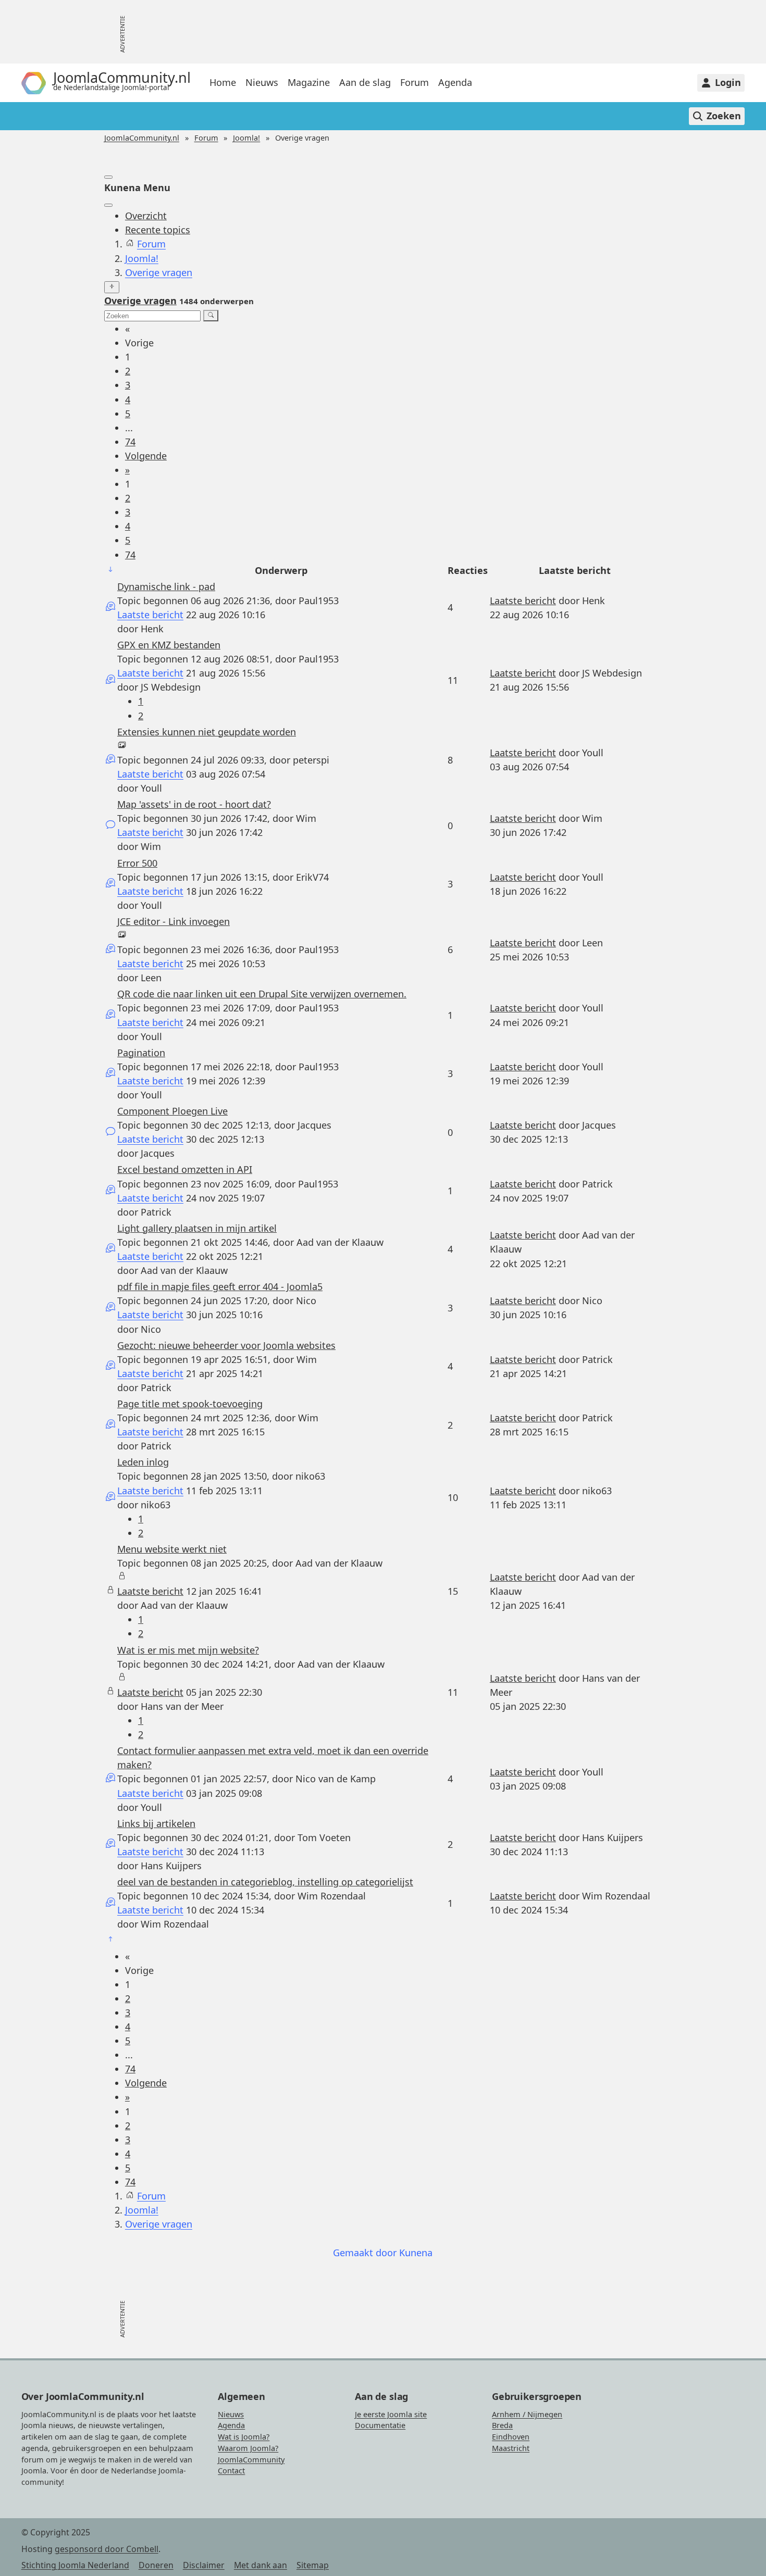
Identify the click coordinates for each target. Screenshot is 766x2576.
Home (223, 83)
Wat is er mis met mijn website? (188, 1650)
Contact (231, 2471)
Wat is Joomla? (244, 2437)
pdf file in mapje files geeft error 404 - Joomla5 (220, 1286)
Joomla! (246, 138)
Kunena (416, 2253)
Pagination (141, 1053)
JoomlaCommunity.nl (142, 138)
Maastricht (511, 2448)
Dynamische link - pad (166, 586)
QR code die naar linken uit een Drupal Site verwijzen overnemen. (262, 994)
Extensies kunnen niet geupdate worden (207, 732)
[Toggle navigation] (108, 177)
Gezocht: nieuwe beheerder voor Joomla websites (226, 1345)
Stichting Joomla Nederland (75, 2565)
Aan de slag (365, 83)
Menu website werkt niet (172, 1549)
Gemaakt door (366, 2253)
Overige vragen (140, 301)
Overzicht (146, 216)
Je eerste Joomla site (391, 2414)
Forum (415, 83)
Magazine (309, 83)
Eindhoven (511, 2437)
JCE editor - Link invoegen (174, 921)
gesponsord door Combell (107, 2549)
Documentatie (380, 2425)
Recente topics (158, 230)
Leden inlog (143, 1462)
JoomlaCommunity (251, 2460)
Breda (502, 2425)
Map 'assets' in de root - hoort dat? (194, 804)
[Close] (108, 205)
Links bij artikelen (156, 1823)
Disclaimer (204, 2565)
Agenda (455, 83)
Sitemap (313, 2565)
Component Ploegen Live (172, 1111)
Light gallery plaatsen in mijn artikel (197, 1228)
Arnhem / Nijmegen (527, 2414)
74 (130, 442)
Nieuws (262, 83)
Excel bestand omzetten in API (185, 1169)
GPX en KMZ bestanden (169, 645)
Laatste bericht (150, 615)
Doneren (156, 2565)
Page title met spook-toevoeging (190, 1404)
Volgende (146, 456)
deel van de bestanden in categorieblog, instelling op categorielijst (265, 1882)
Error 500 (137, 863)
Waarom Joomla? (248, 2448)
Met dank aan (261, 2565)
